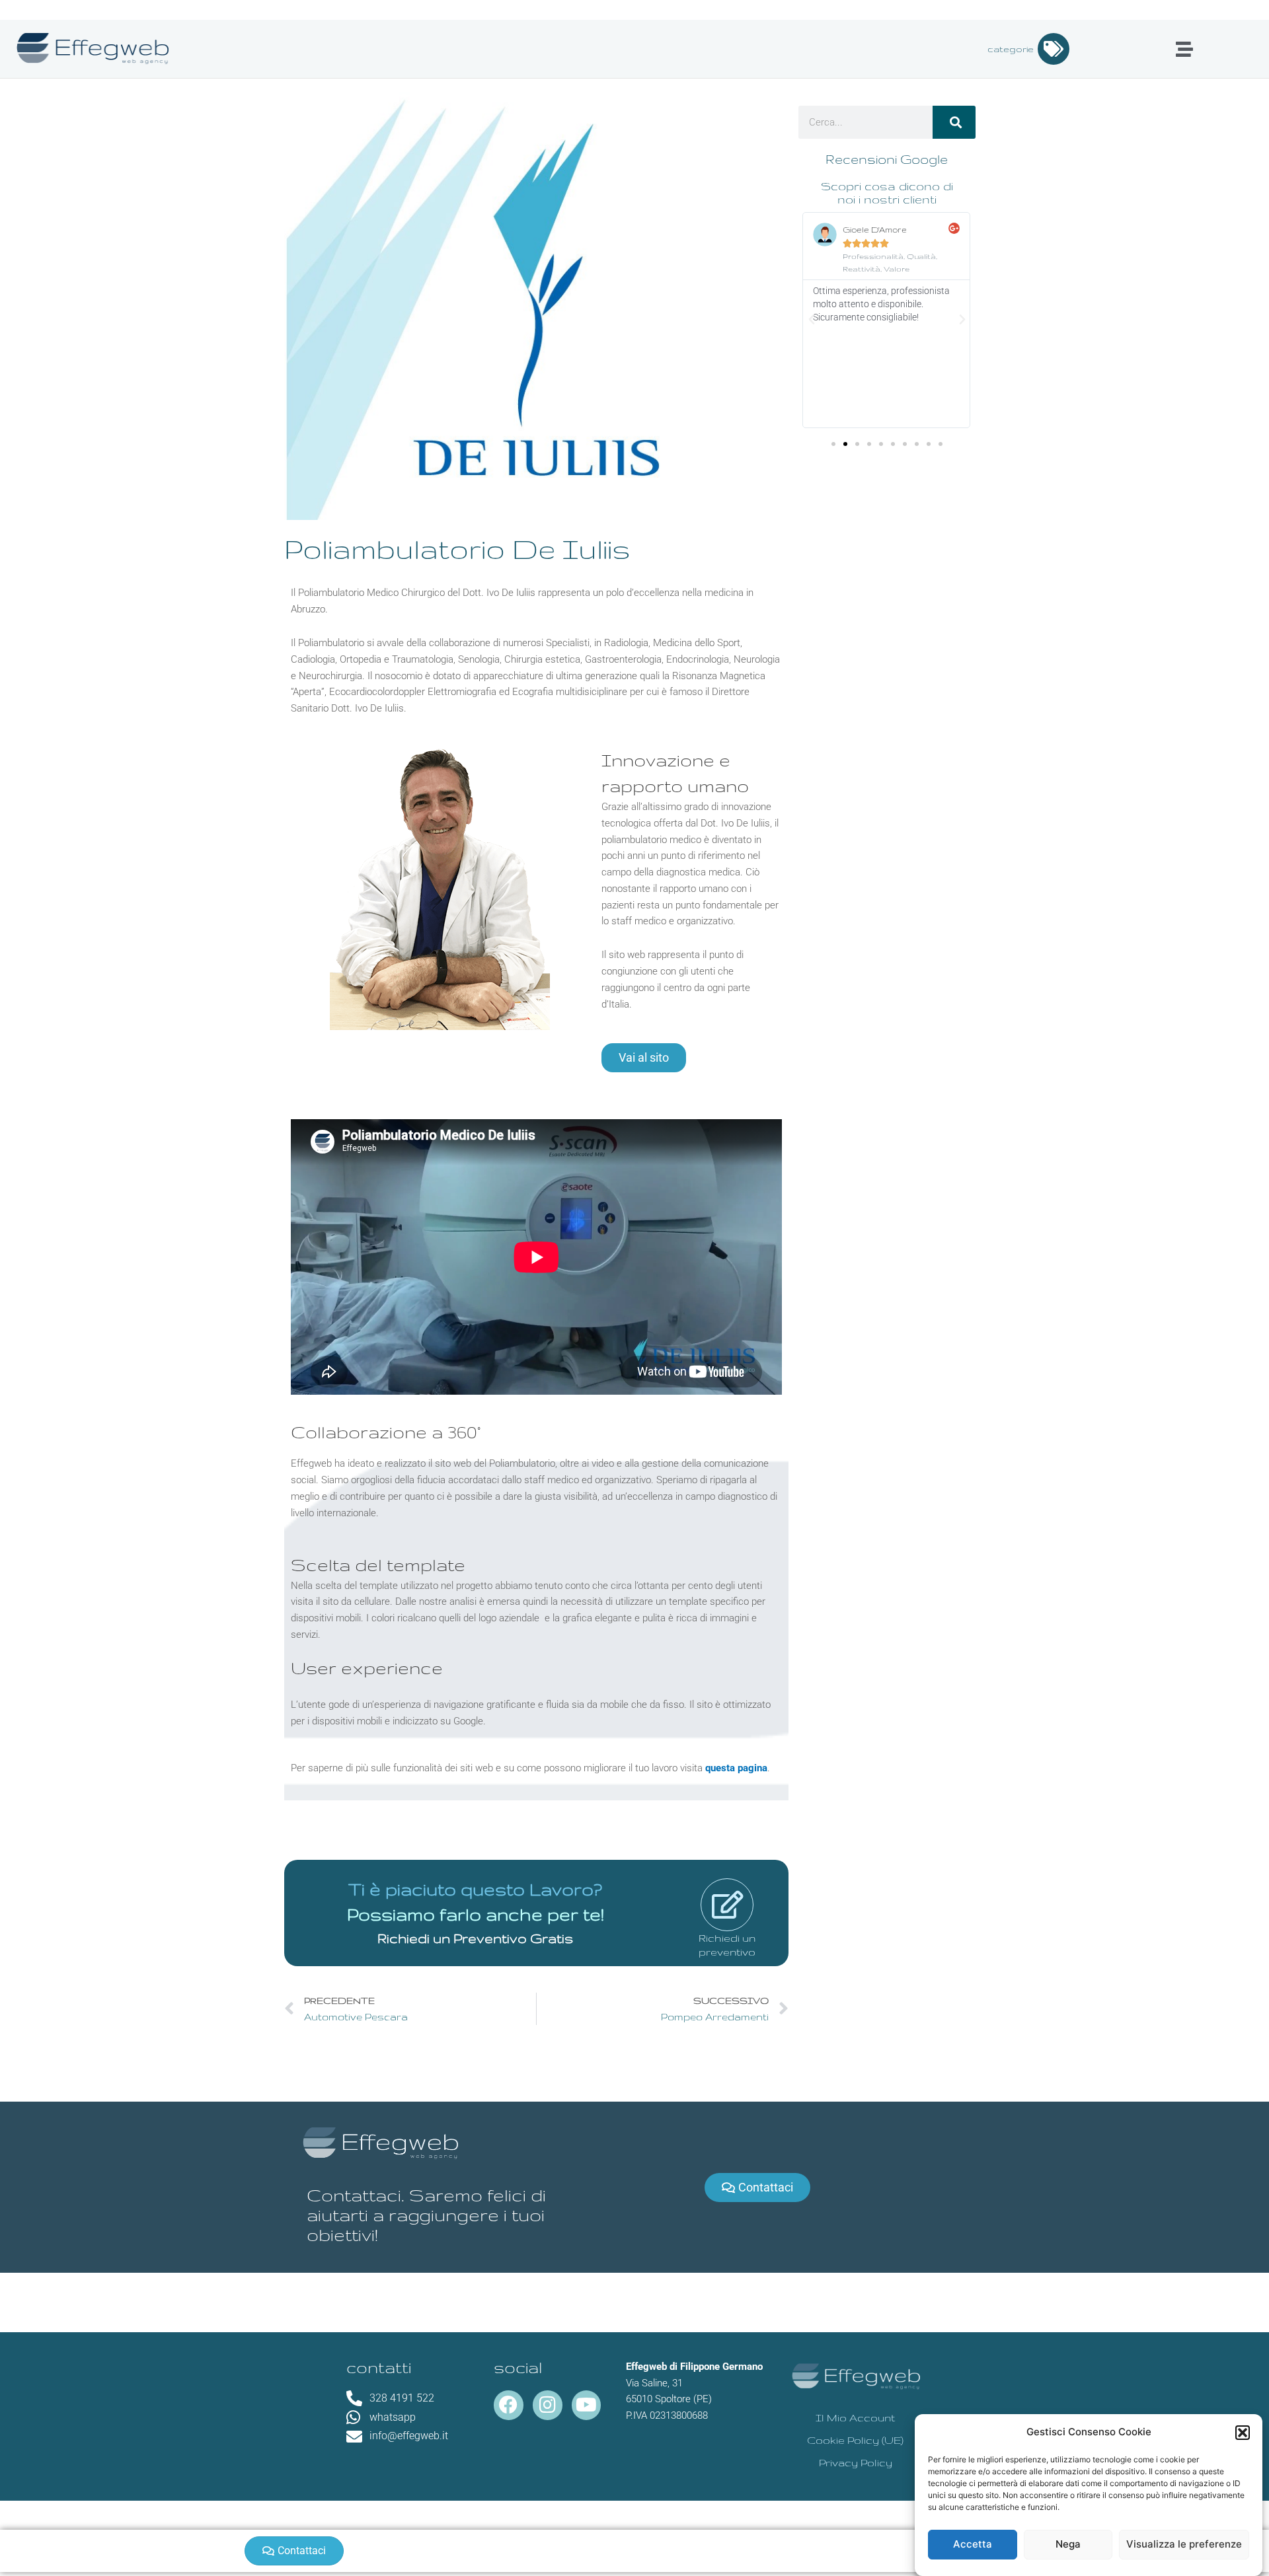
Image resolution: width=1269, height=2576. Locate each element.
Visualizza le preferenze (1184, 2545)
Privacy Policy (856, 2463)
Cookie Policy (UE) (855, 2440)
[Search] (954, 122)
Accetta (973, 2545)
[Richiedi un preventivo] (727, 1905)
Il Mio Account (855, 2418)
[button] (1243, 2433)
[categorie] (1054, 49)
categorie (1011, 49)
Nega (1068, 2545)
